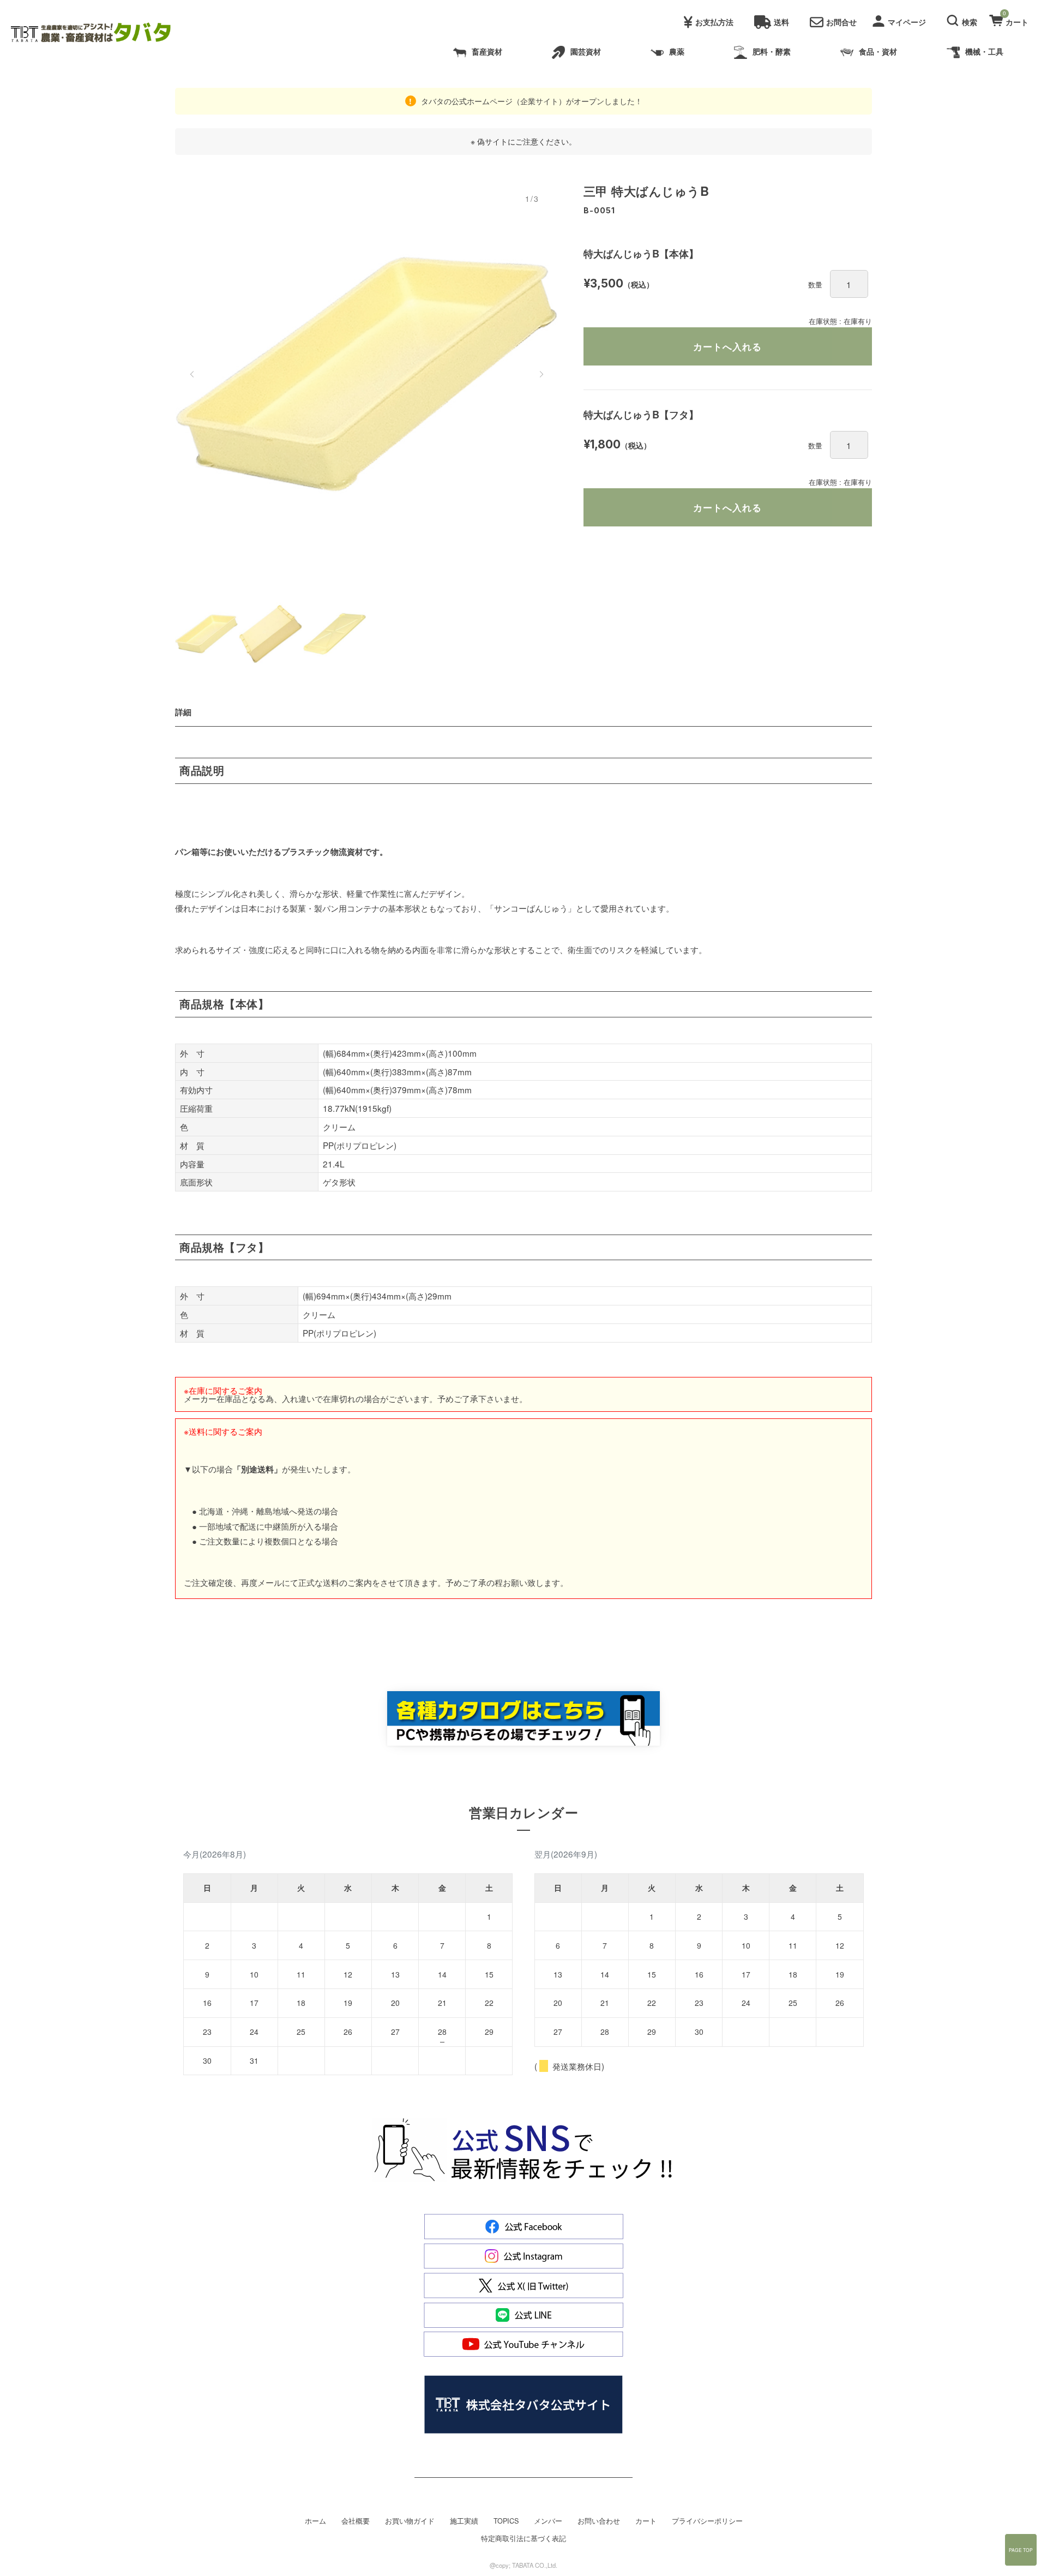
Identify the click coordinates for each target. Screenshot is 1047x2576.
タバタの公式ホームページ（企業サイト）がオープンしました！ (531, 101)
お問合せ (841, 22)
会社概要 (356, 2521)
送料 (781, 22)
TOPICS (506, 2521)
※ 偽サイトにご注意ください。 (523, 141)
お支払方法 (714, 22)
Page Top (1021, 2550)
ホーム (315, 2521)
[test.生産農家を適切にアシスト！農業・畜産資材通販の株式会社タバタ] (100, 33)
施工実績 (464, 2521)
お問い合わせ (599, 2521)
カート (646, 2521)
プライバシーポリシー (707, 2521)
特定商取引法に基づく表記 (523, 2538)
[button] (964, 19)
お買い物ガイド (410, 2521)
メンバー (548, 2521)
